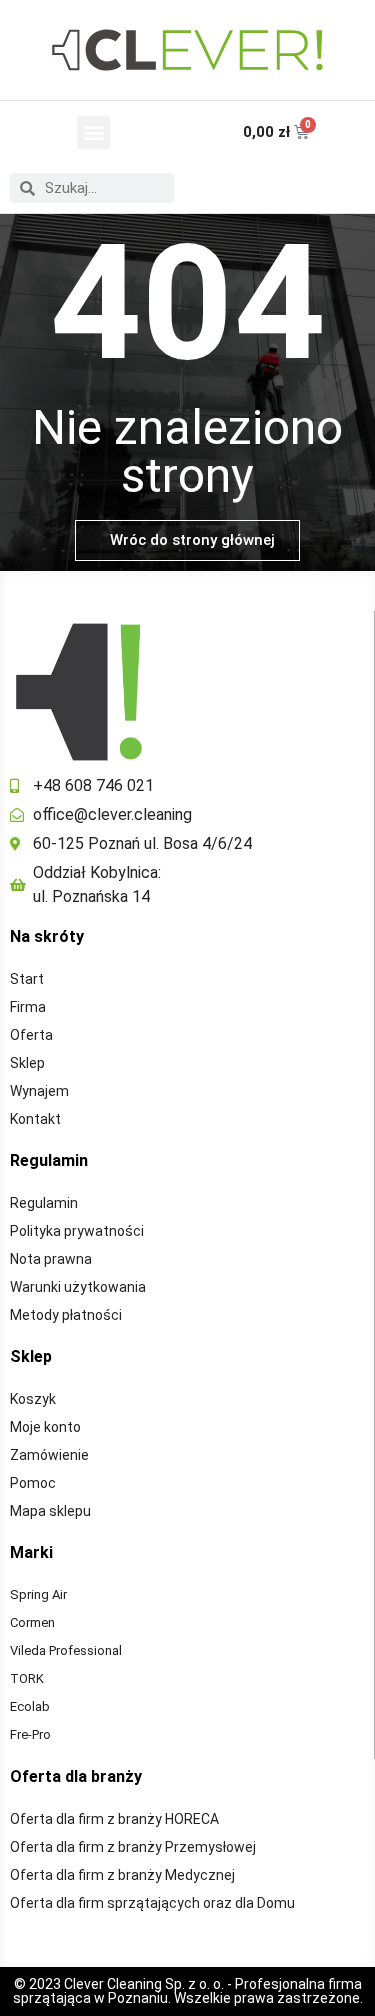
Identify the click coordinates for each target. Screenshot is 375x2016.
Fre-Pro (30, 1734)
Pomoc (33, 1483)
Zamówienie (49, 1455)
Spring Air (38, 1594)
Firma (28, 1007)
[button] (93, 132)
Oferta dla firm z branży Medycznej (122, 1875)
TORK (27, 1678)
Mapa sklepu (50, 1511)
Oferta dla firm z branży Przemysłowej (133, 1847)
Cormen (32, 1622)
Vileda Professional (66, 1650)
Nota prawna (51, 1259)
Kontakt (35, 1119)
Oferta (31, 1035)
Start (27, 979)
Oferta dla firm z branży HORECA (114, 1819)
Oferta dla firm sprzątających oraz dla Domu (152, 1903)
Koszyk (33, 1399)
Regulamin (44, 1203)
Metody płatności (66, 1315)
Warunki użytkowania (78, 1287)
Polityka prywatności (77, 1231)
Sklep (27, 1063)
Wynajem (39, 1091)
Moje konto (45, 1427)
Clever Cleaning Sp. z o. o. (145, 1984)
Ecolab (30, 1706)
